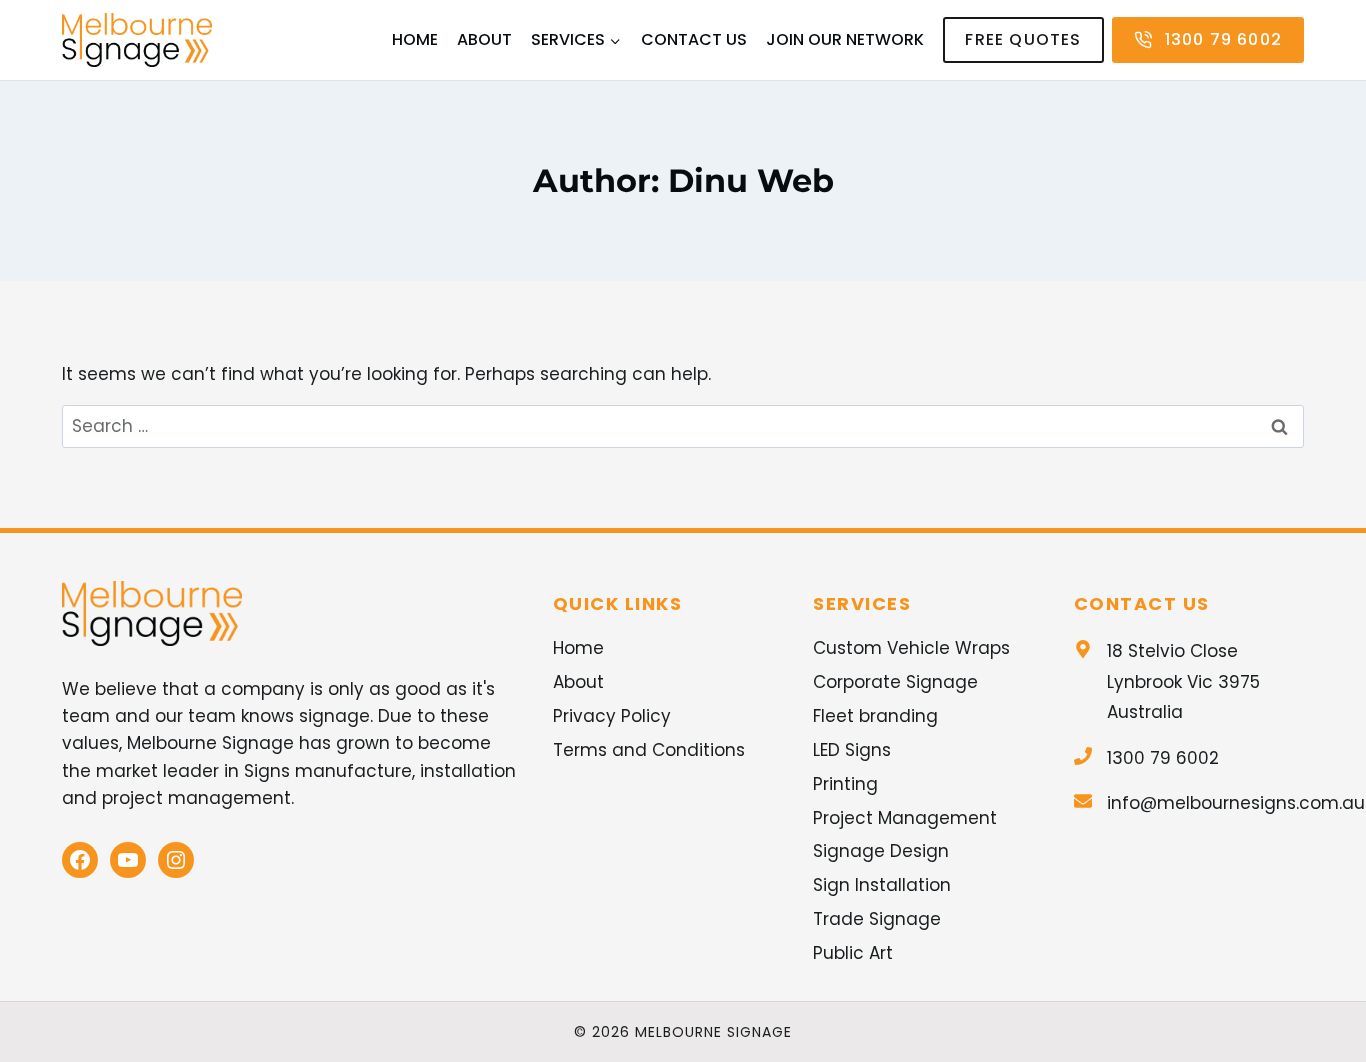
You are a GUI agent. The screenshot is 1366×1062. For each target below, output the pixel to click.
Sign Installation (882, 885)
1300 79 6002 (1163, 758)
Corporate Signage (895, 682)
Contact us (694, 39)
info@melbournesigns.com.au (1236, 803)
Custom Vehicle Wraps (911, 648)
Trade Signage (877, 919)
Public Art (853, 953)
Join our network (845, 39)
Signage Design (881, 851)
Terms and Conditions (649, 750)
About (484, 39)
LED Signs (852, 750)
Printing (845, 784)
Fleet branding (875, 716)
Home (415, 39)
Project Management (905, 818)
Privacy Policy (612, 716)
